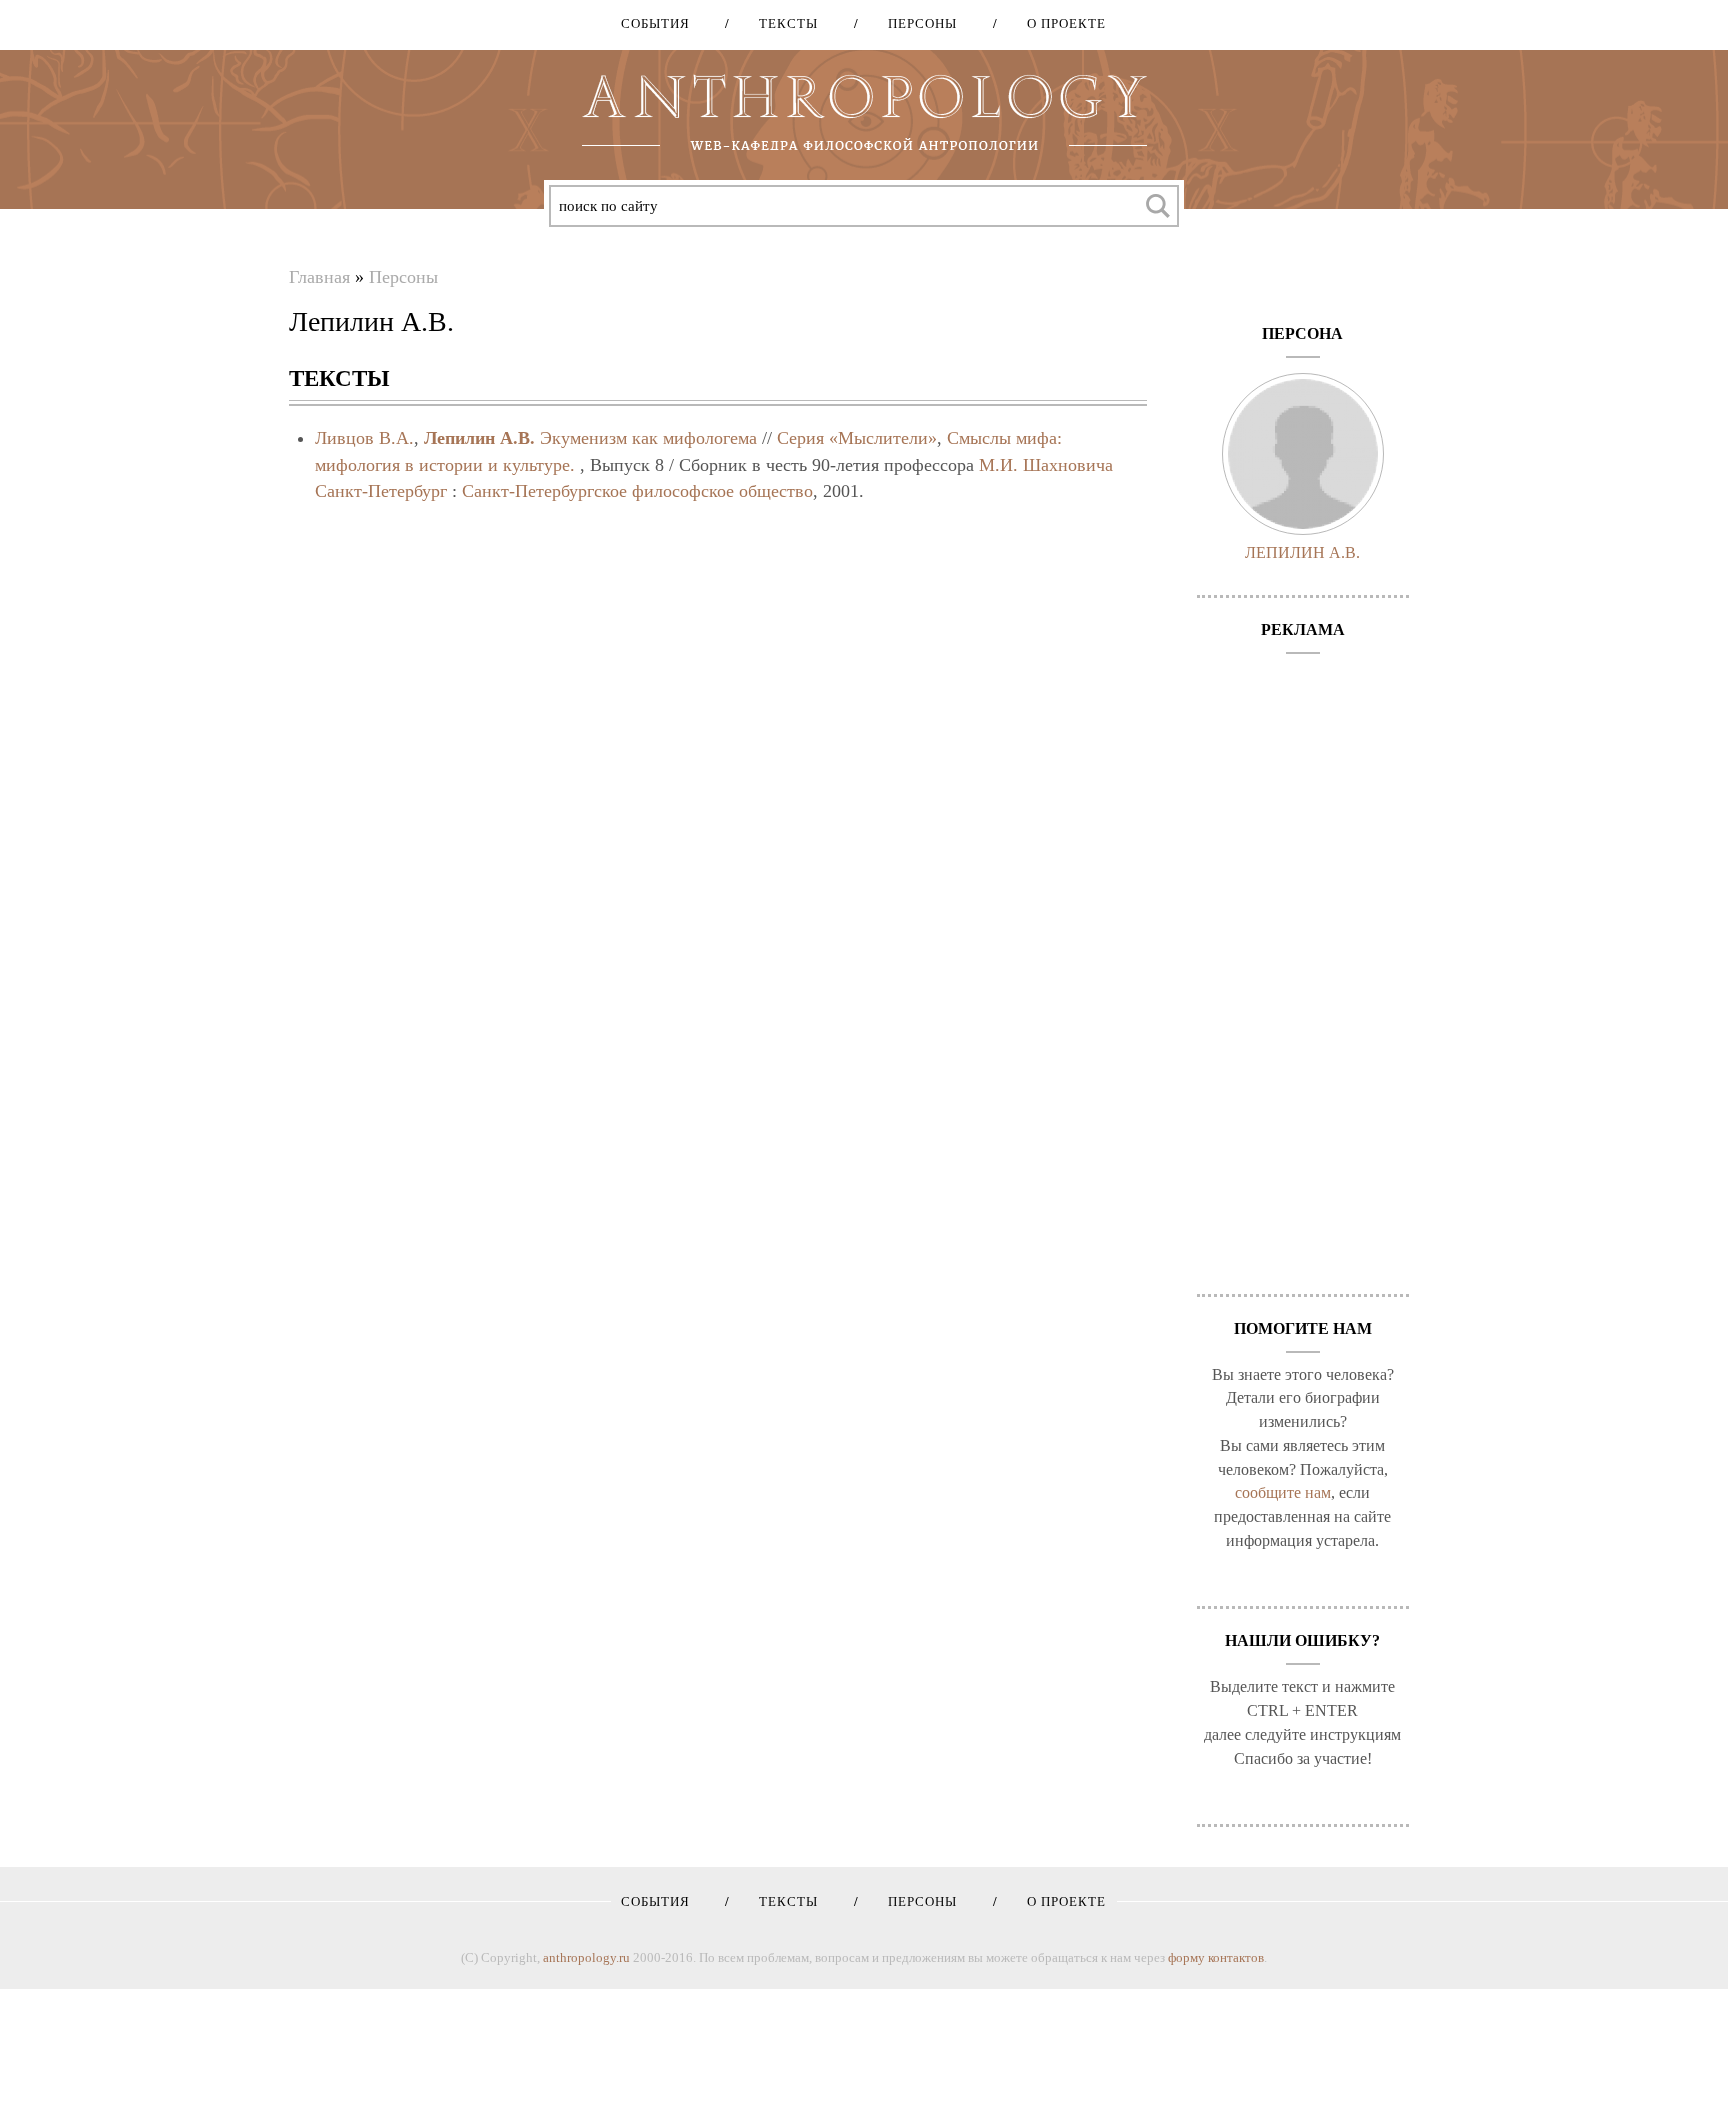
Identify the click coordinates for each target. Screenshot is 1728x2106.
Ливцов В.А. (364, 438)
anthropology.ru (586, 1957)
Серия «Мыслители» (857, 438)
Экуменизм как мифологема (648, 438)
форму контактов (1216, 1957)
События (655, 23)
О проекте (1059, 23)
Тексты (781, 23)
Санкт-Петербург (381, 491)
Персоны (915, 23)
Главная (319, 277)
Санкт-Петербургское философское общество (637, 491)
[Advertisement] (1303, 964)
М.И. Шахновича (1046, 465)
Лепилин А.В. (479, 438)
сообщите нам (1283, 1492)
